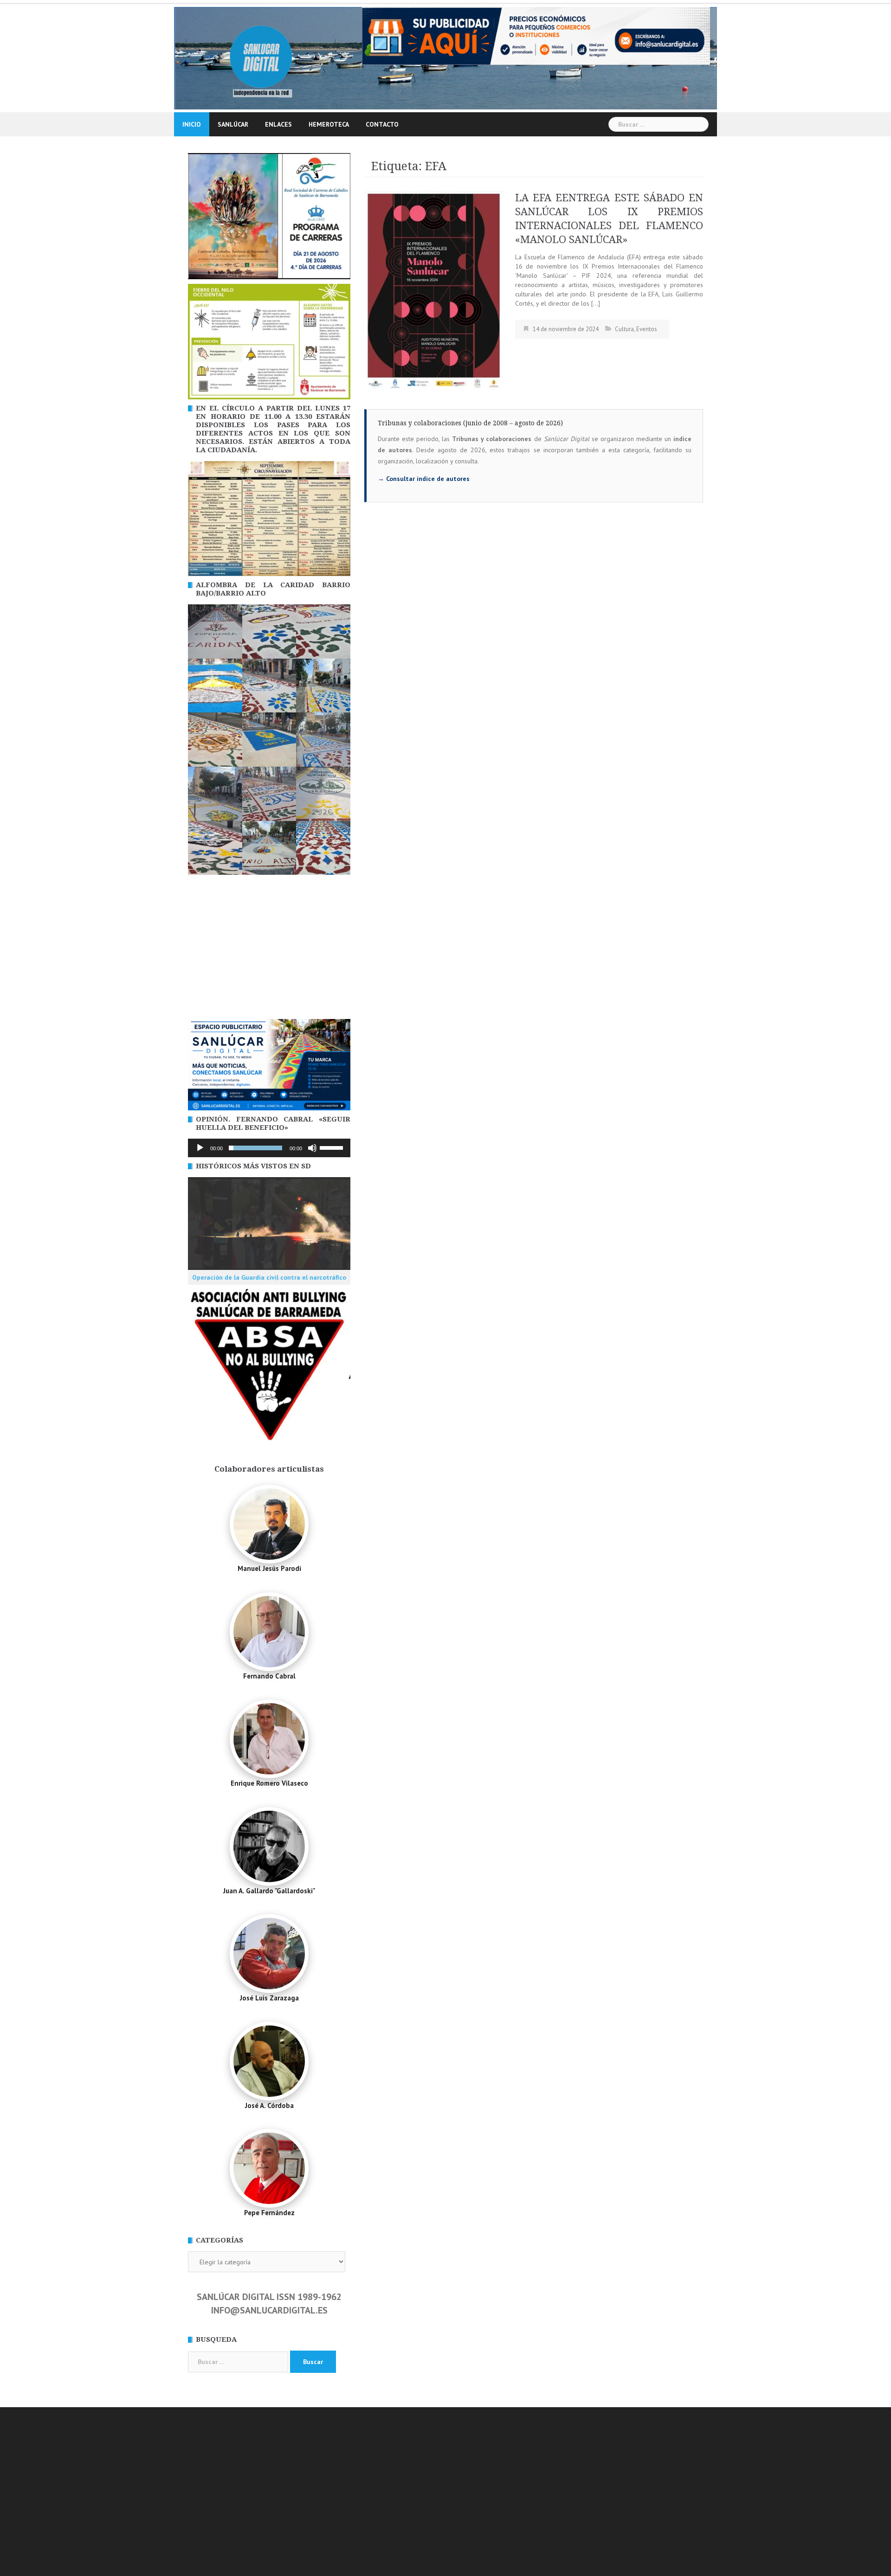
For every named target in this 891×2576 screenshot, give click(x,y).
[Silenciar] (312, 1148)
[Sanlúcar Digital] (261, 58)
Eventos (647, 329)
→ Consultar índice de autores (424, 479)
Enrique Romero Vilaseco (269, 1783)
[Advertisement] (269, 949)
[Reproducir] (200, 1148)
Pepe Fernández (269, 2213)
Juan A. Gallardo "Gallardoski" (269, 1891)
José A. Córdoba (269, 2105)
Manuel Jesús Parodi (269, 1568)
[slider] (333, 1147)
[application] (269, 1148)
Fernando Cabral (269, 1676)
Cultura (624, 329)
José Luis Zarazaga (269, 1998)
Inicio (192, 124)
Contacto (382, 124)
